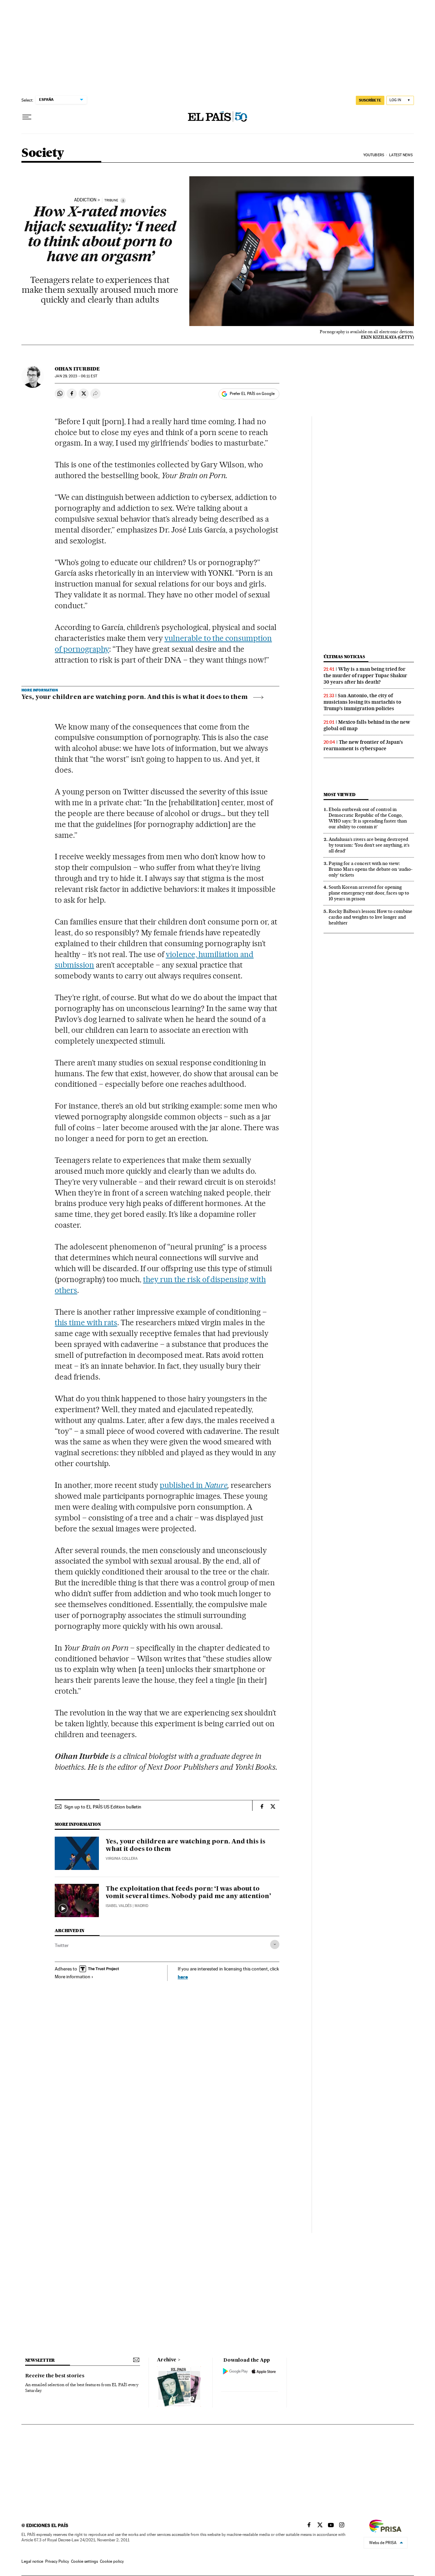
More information (73, 1977)
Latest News (401, 155)
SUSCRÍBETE (370, 100)
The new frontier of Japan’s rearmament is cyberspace (363, 745)
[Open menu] (27, 117)
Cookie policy (112, 2561)
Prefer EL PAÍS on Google (252, 394)
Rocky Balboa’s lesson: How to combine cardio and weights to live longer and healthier (370, 917)
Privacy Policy (57, 2561)
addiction (85, 200)
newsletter (40, 2360)
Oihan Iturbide (77, 369)
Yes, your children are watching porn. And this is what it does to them (135, 697)
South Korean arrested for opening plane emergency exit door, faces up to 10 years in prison (369, 893)
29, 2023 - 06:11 (76, 376)
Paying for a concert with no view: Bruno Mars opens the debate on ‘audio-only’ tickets (371, 869)
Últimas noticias (344, 657)
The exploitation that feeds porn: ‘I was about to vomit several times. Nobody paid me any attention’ (188, 1893)
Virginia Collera (122, 1859)
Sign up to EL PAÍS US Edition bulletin (103, 1807)
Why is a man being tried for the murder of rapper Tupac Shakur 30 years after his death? (365, 675)
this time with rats (86, 1322)
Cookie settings (84, 2561)
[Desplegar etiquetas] (275, 1944)
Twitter (62, 1945)
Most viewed (339, 795)
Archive (167, 2360)
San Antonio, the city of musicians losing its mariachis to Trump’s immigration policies (362, 702)
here (183, 1977)
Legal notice (32, 2561)
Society (43, 153)
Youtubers (374, 155)
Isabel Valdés (119, 1906)
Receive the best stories (55, 2376)
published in (194, 1485)
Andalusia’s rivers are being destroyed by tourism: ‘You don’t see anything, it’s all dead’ (369, 845)
